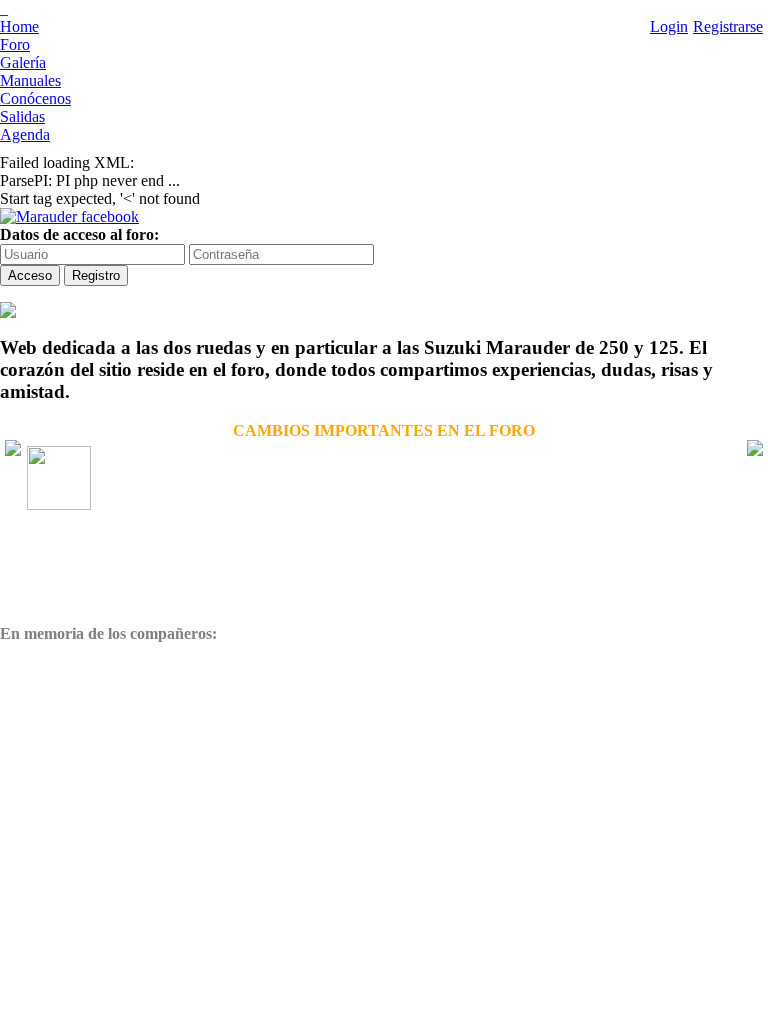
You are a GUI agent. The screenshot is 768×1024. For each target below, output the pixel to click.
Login (669, 26)
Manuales (30, 80)
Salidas (22, 116)
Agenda (25, 134)
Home (19, 26)
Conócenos (35, 98)
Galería (23, 62)
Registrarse (728, 26)
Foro (15, 44)
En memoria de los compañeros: (108, 633)
